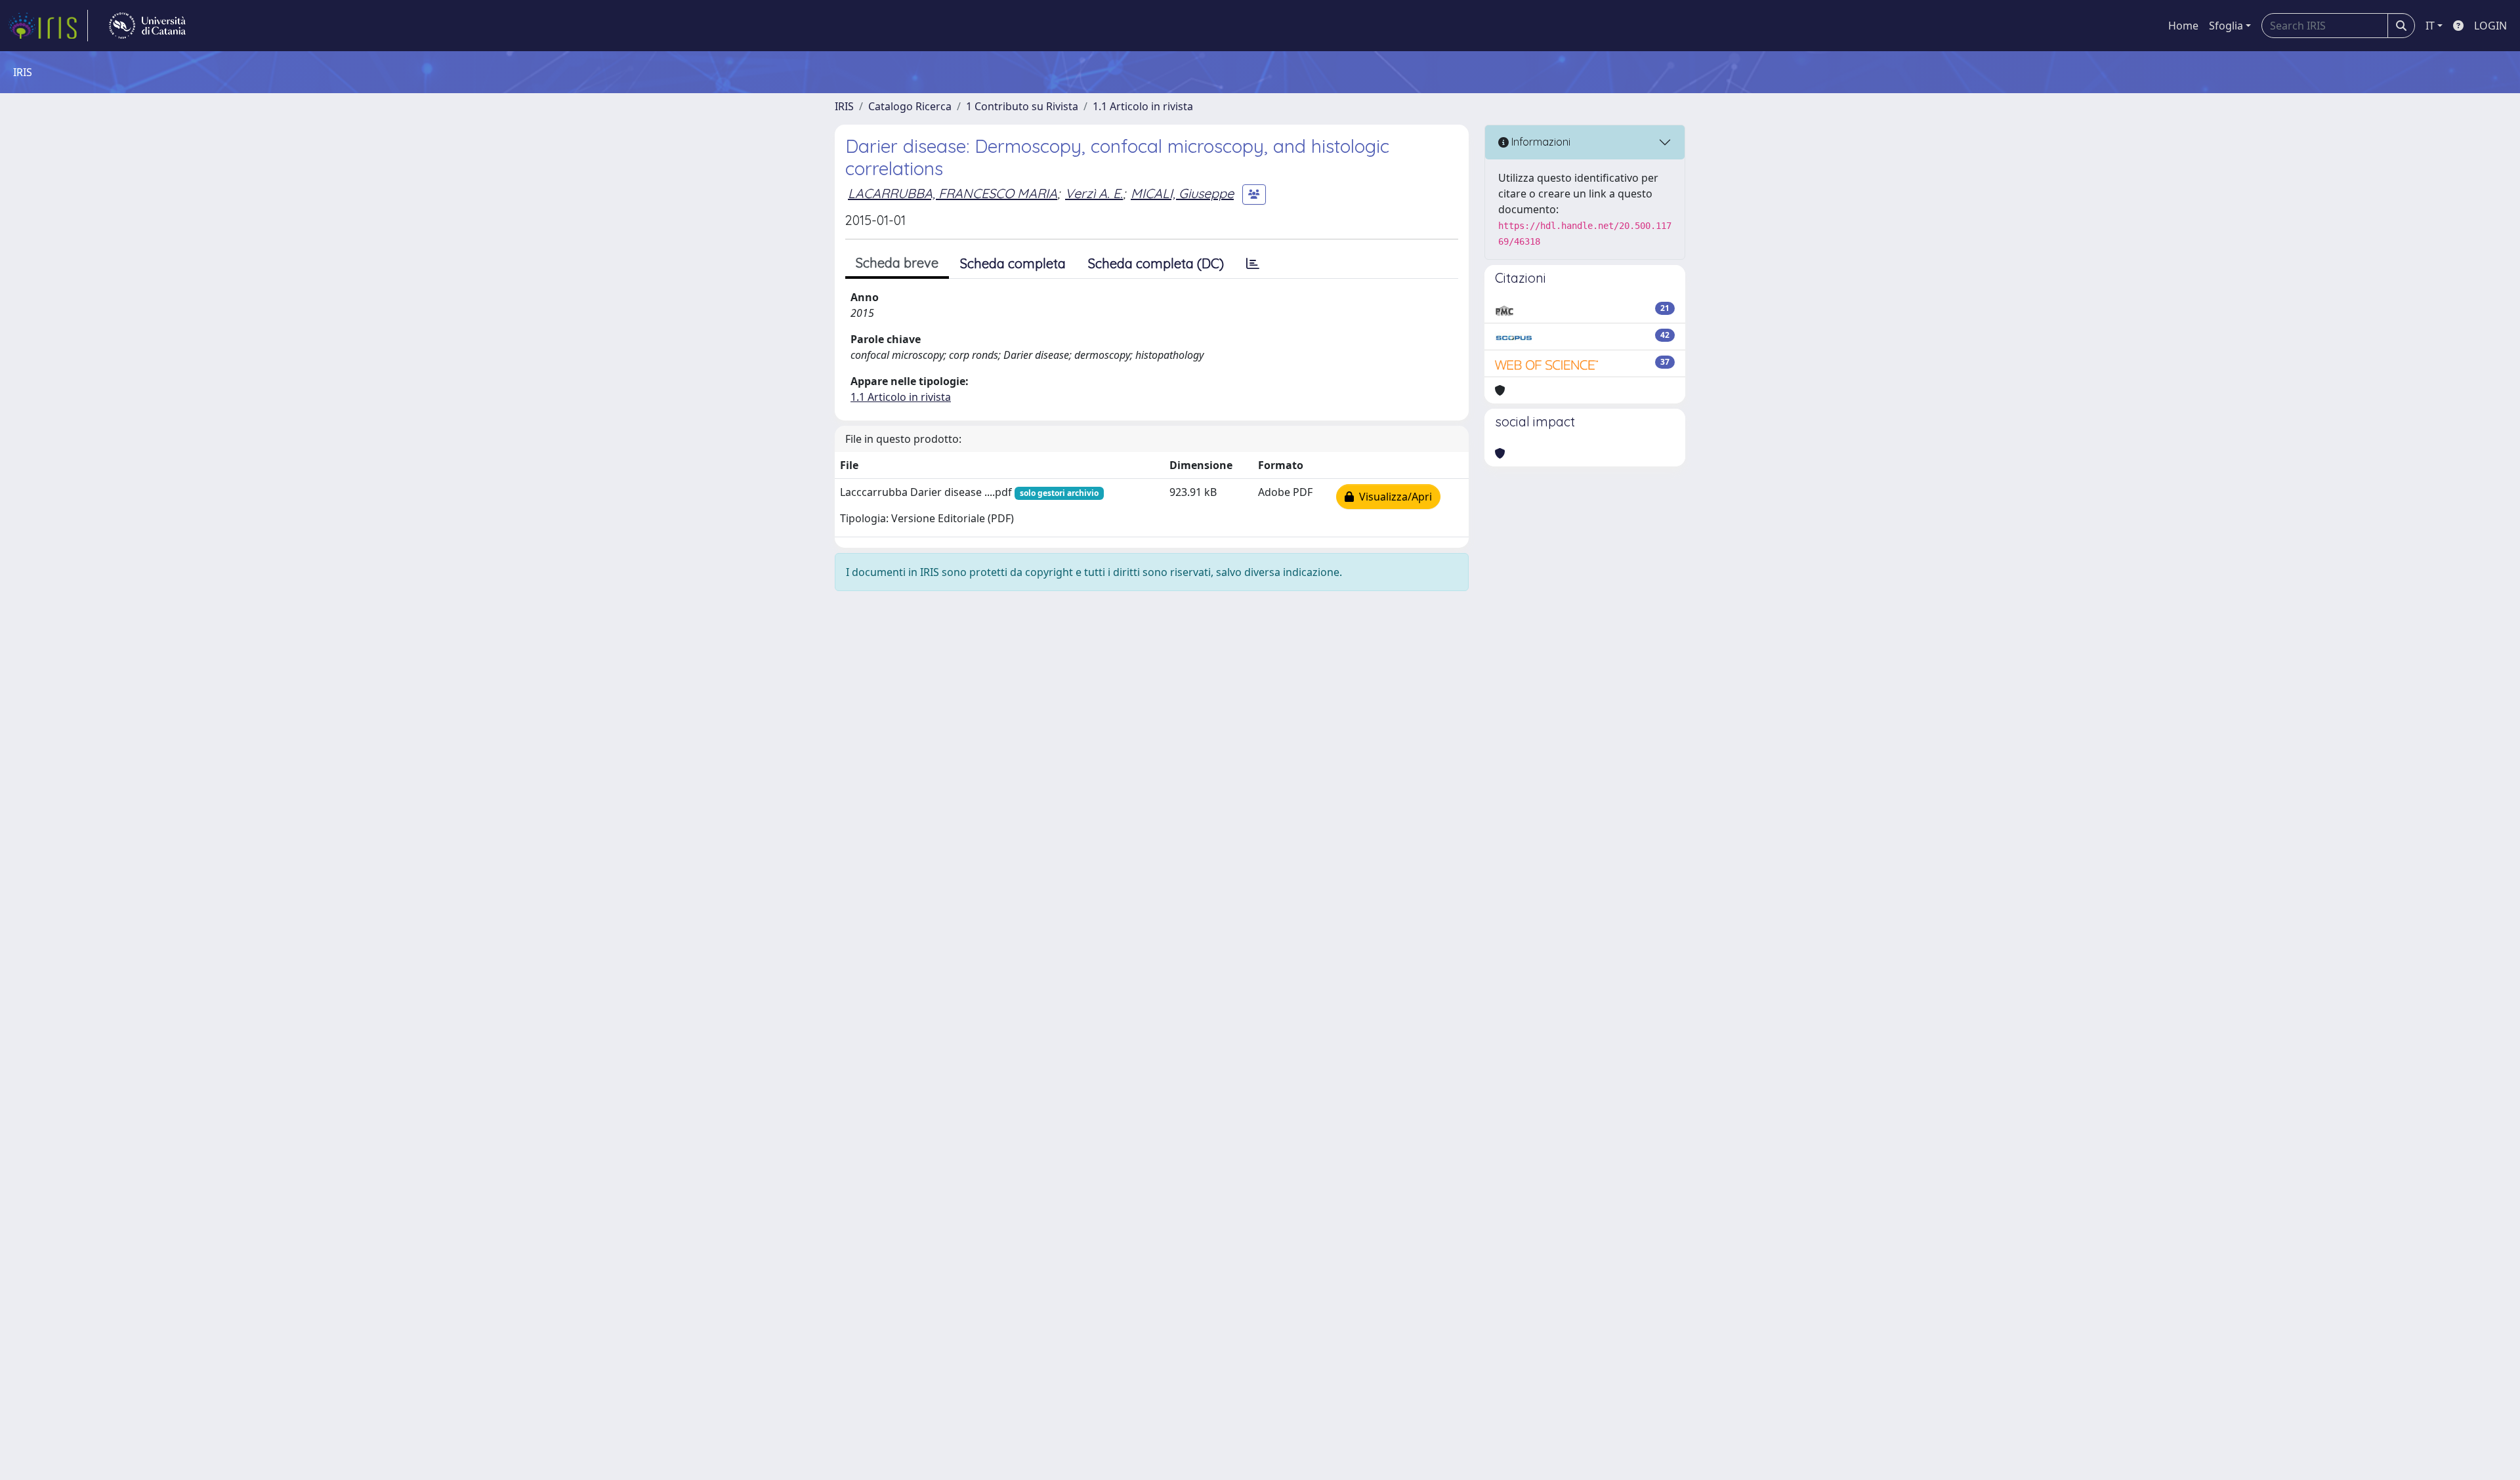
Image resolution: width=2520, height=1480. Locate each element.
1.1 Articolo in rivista (1143, 106)
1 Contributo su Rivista (1022, 106)
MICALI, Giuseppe (1182, 193)
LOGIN (2490, 26)
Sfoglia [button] (2226, 26)
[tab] (1253, 264)
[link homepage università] (147, 26)
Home (2183, 26)
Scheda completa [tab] (1013, 263)
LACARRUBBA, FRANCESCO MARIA (953, 193)
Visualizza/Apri (1393, 497)
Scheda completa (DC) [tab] (1156, 263)
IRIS (844, 106)
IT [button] (2430, 26)
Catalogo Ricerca (910, 106)
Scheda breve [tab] (897, 263)
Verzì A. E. (1094, 193)
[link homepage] (48, 26)
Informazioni (1540, 142)
